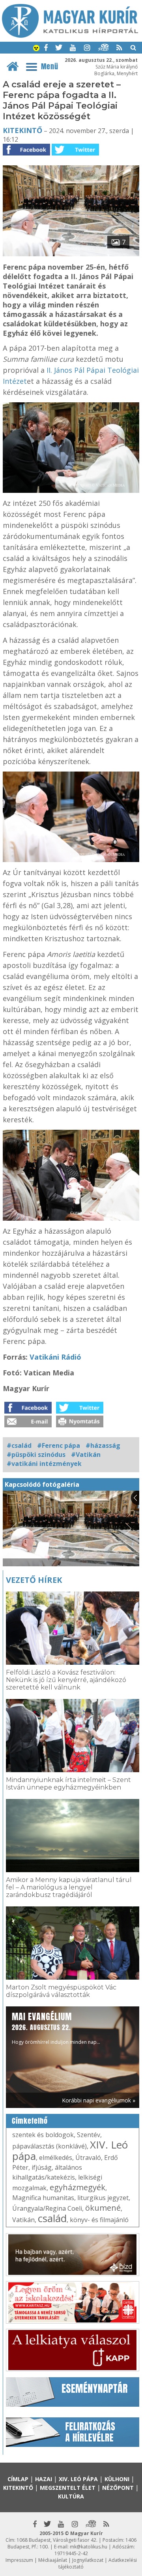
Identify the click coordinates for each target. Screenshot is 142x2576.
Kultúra (71, 2496)
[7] (71, 254)
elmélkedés (56, 2158)
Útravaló (88, 2158)
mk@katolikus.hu (89, 2547)
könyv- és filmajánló (99, 2220)
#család (19, 1445)
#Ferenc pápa (59, 1445)
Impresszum (19, 2560)
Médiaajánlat (53, 2560)
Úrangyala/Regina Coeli (47, 2208)
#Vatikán (86, 1455)
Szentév (89, 2135)
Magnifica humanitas (43, 2198)
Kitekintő (22, 130)
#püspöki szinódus (36, 1455)
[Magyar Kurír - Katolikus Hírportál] (70, 35)
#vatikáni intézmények (44, 1464)
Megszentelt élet (68, 2488)
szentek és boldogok (43, 2135)
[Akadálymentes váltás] (36, 49)
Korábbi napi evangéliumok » (99, 2100)
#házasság (103, 1445)
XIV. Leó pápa (78, 2479)
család (52, 2218)
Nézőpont (118, 2488)
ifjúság (42, 2167)
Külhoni (117, 2479)
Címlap (18, 2479)
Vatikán (23, 2220)
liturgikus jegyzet (103, 2198)
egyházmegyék (78, 2187)
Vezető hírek (34, 1580)
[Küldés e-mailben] (28, 1425)
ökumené (103, 2208)
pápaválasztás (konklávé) (50, 2146)
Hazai (44, 2479)
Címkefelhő (30, 2121)
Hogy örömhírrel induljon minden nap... (56, 2028)
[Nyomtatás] (80, 1425)
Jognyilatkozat (88, 2560)
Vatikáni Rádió (55, 1357)
